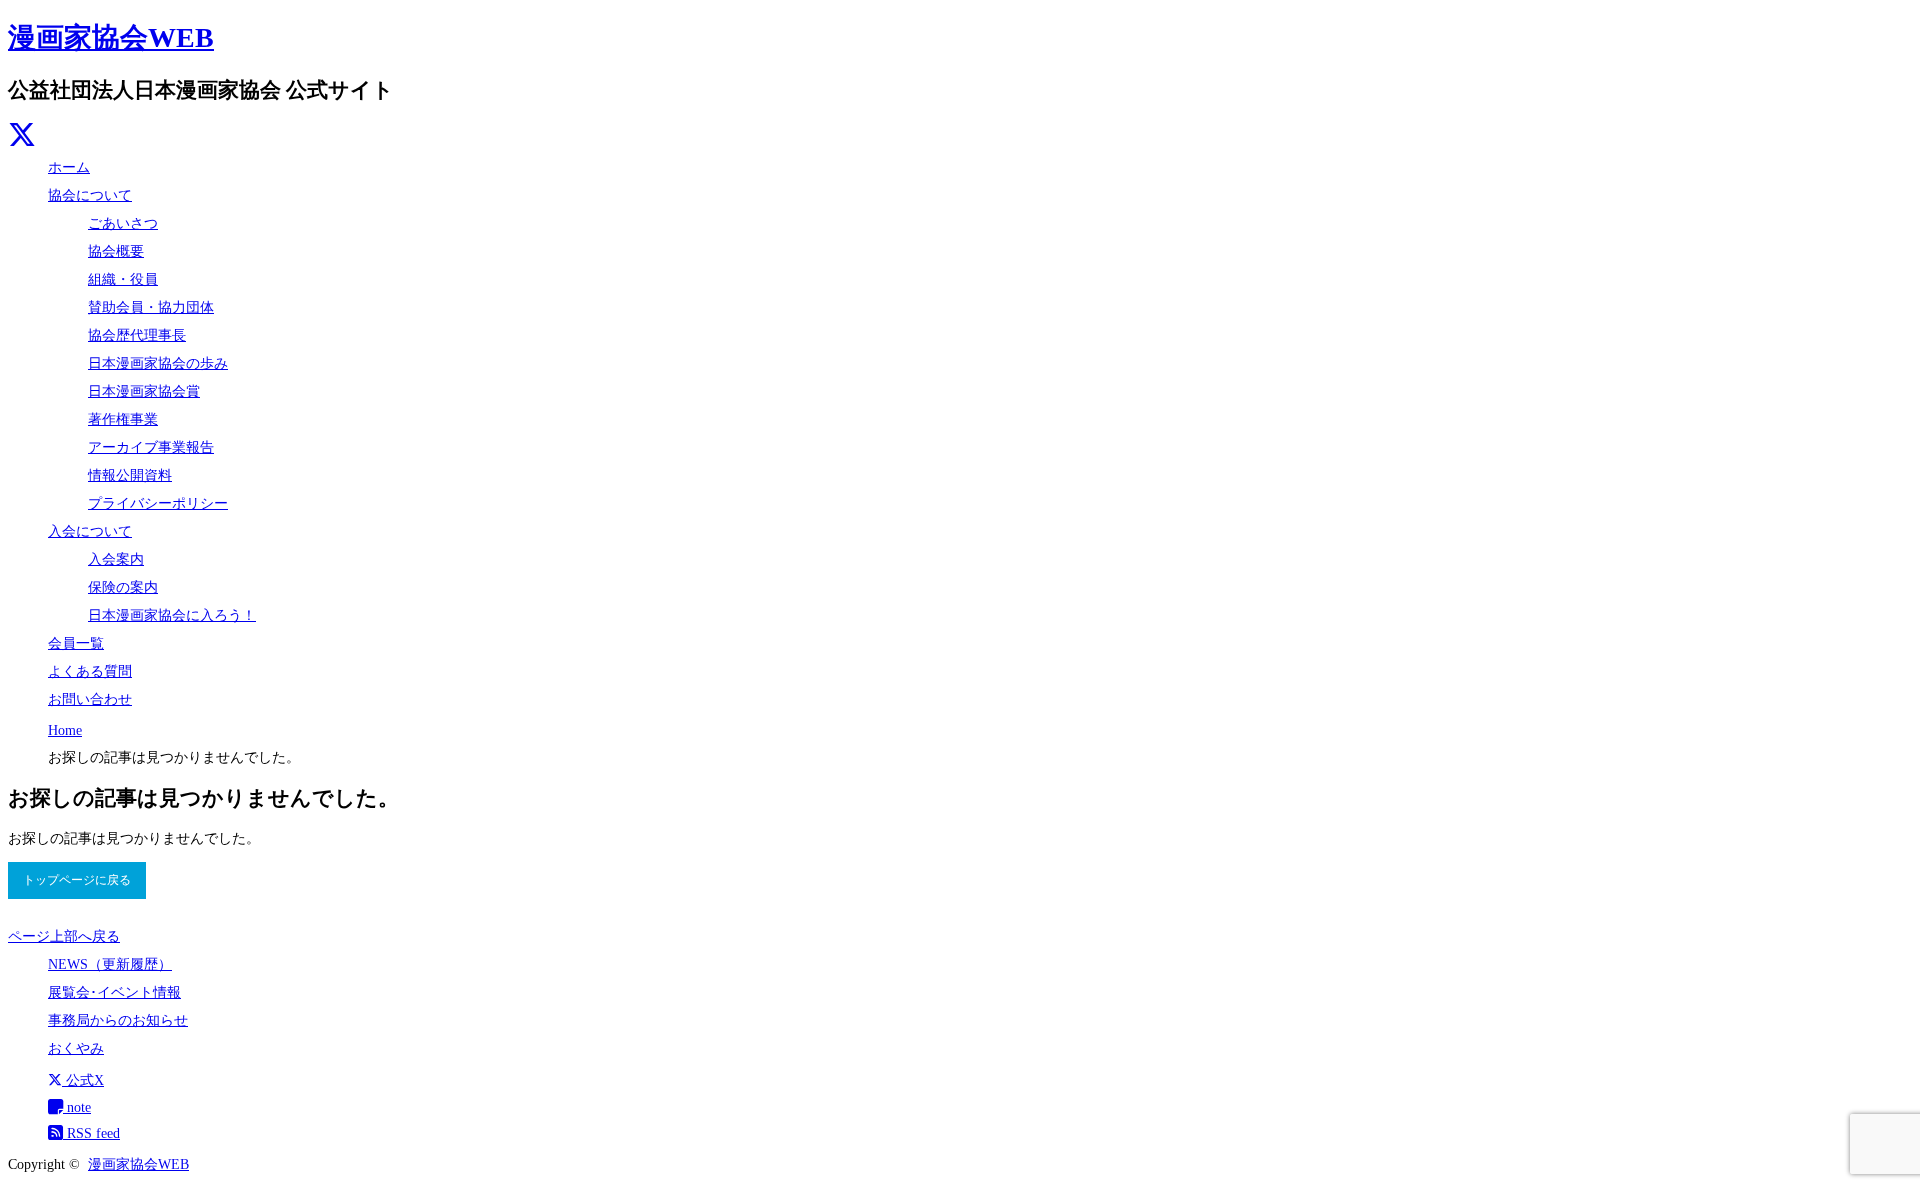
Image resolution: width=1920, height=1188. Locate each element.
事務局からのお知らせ (118, 1020)
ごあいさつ (123, 223)
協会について (90, 195)
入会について (90, 531)
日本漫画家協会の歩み (158, 363)
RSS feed (91, 1133)
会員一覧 (76, 643)
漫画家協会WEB (111, 37)
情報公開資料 (130, 475)
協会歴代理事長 (137, 335)
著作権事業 (123, 419)
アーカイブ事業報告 (151, 447)
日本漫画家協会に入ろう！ (172, 615)
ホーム (69, 167)
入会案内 (116, 559)
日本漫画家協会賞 (144, 391)
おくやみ (76, 1048)
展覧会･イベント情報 (114, 992)
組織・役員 (123, 279)
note (77, 1107)
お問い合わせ (90, 699)
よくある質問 (90, 671)
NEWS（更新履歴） (110, 964)
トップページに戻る (77, 880)
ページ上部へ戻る (64, 936)
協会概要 (116, 251)
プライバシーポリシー (158, 503)
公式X (83, 1080)
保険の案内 (123, 587)
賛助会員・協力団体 (151, 307)
